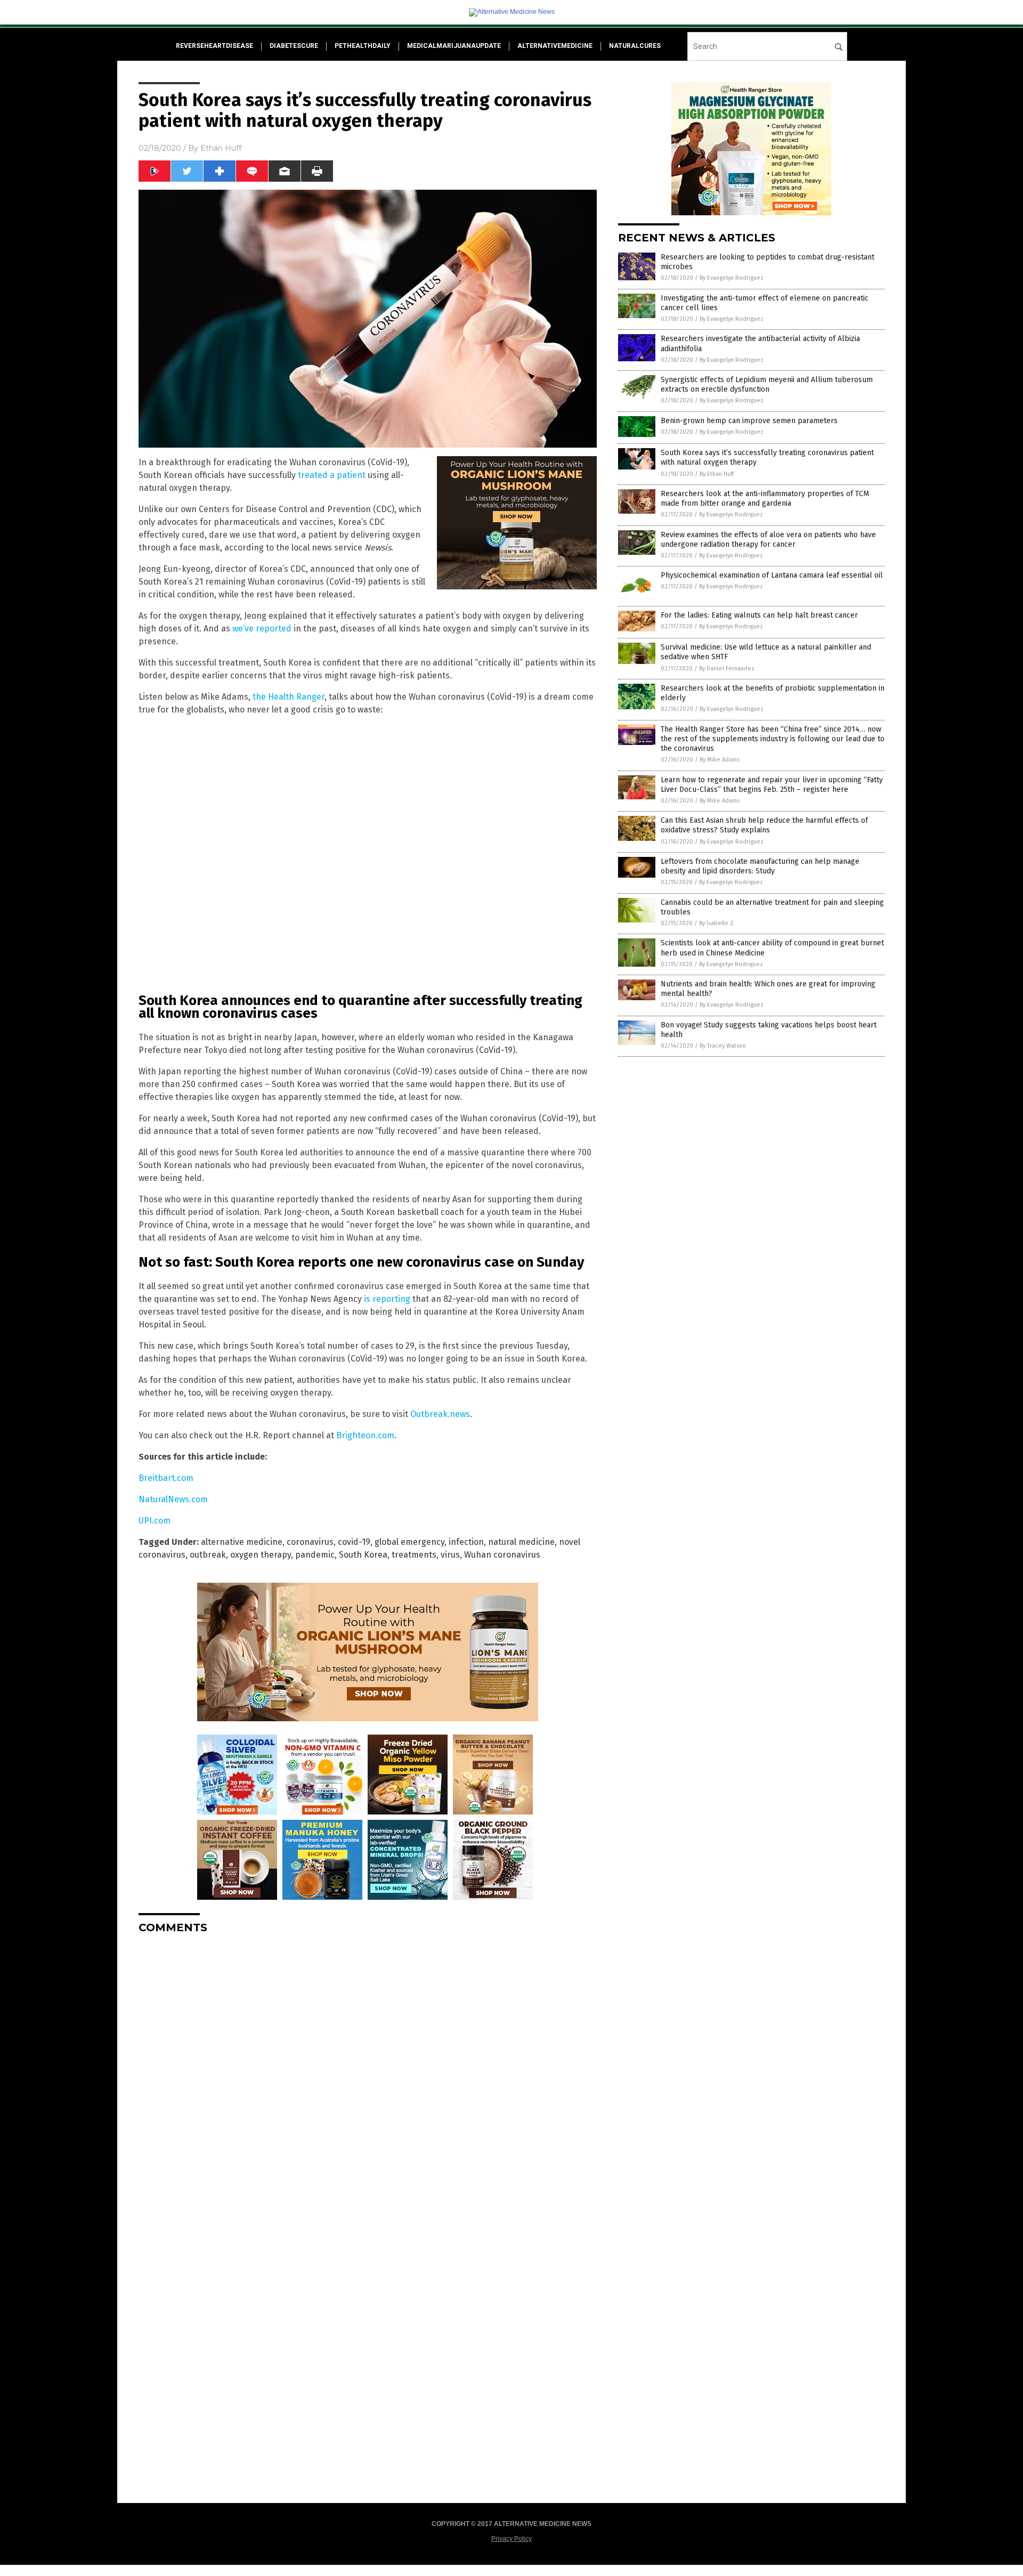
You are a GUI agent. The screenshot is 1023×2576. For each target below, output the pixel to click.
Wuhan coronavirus (502, 1555)
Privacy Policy (511, 2539)
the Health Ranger (289, 697)
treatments (414, 1555)
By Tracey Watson (723, 1046)
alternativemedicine (555, 46)
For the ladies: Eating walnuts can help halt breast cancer (759, 615)
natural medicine (521, 1542)
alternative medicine (242, 1542)
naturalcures (635, 46)
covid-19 (354, 1542)
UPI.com (155, 1521)
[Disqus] (368, 2076)
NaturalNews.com (173, 1499)
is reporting (387, 1299)
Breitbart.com (166, 1478)
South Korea (363, 1555)
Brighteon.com (365, 1435)
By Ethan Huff (717, 474)
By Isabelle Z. (717, 923)
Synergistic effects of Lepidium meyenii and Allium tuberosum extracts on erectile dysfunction (767, 384)
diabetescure (294, 46)
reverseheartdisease (214, 46)
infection (466, 1542)
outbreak (208, 1555)
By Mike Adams (720, 760)
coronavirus (310, 1542)
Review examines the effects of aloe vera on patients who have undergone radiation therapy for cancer (768, 540)
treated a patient (332, 475)
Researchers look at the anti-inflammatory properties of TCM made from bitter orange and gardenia (765, 499)
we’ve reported (262, 629)
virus (450, 1555)
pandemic (315, 1555)
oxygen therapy (261, 1555)
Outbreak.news (440, 1414)
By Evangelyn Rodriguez (732, 278)
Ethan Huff (221, 148)
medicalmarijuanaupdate (454, 46)
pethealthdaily (363, 46)
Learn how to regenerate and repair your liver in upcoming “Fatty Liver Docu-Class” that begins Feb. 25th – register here (772, 785)
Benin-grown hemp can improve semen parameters (749, 421)
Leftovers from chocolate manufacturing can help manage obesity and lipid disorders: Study (760, 866)
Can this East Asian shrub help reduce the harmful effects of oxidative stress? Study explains (764, 825)
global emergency (409, 1542)
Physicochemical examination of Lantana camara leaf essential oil (772, 575)
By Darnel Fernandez (727, 669)
